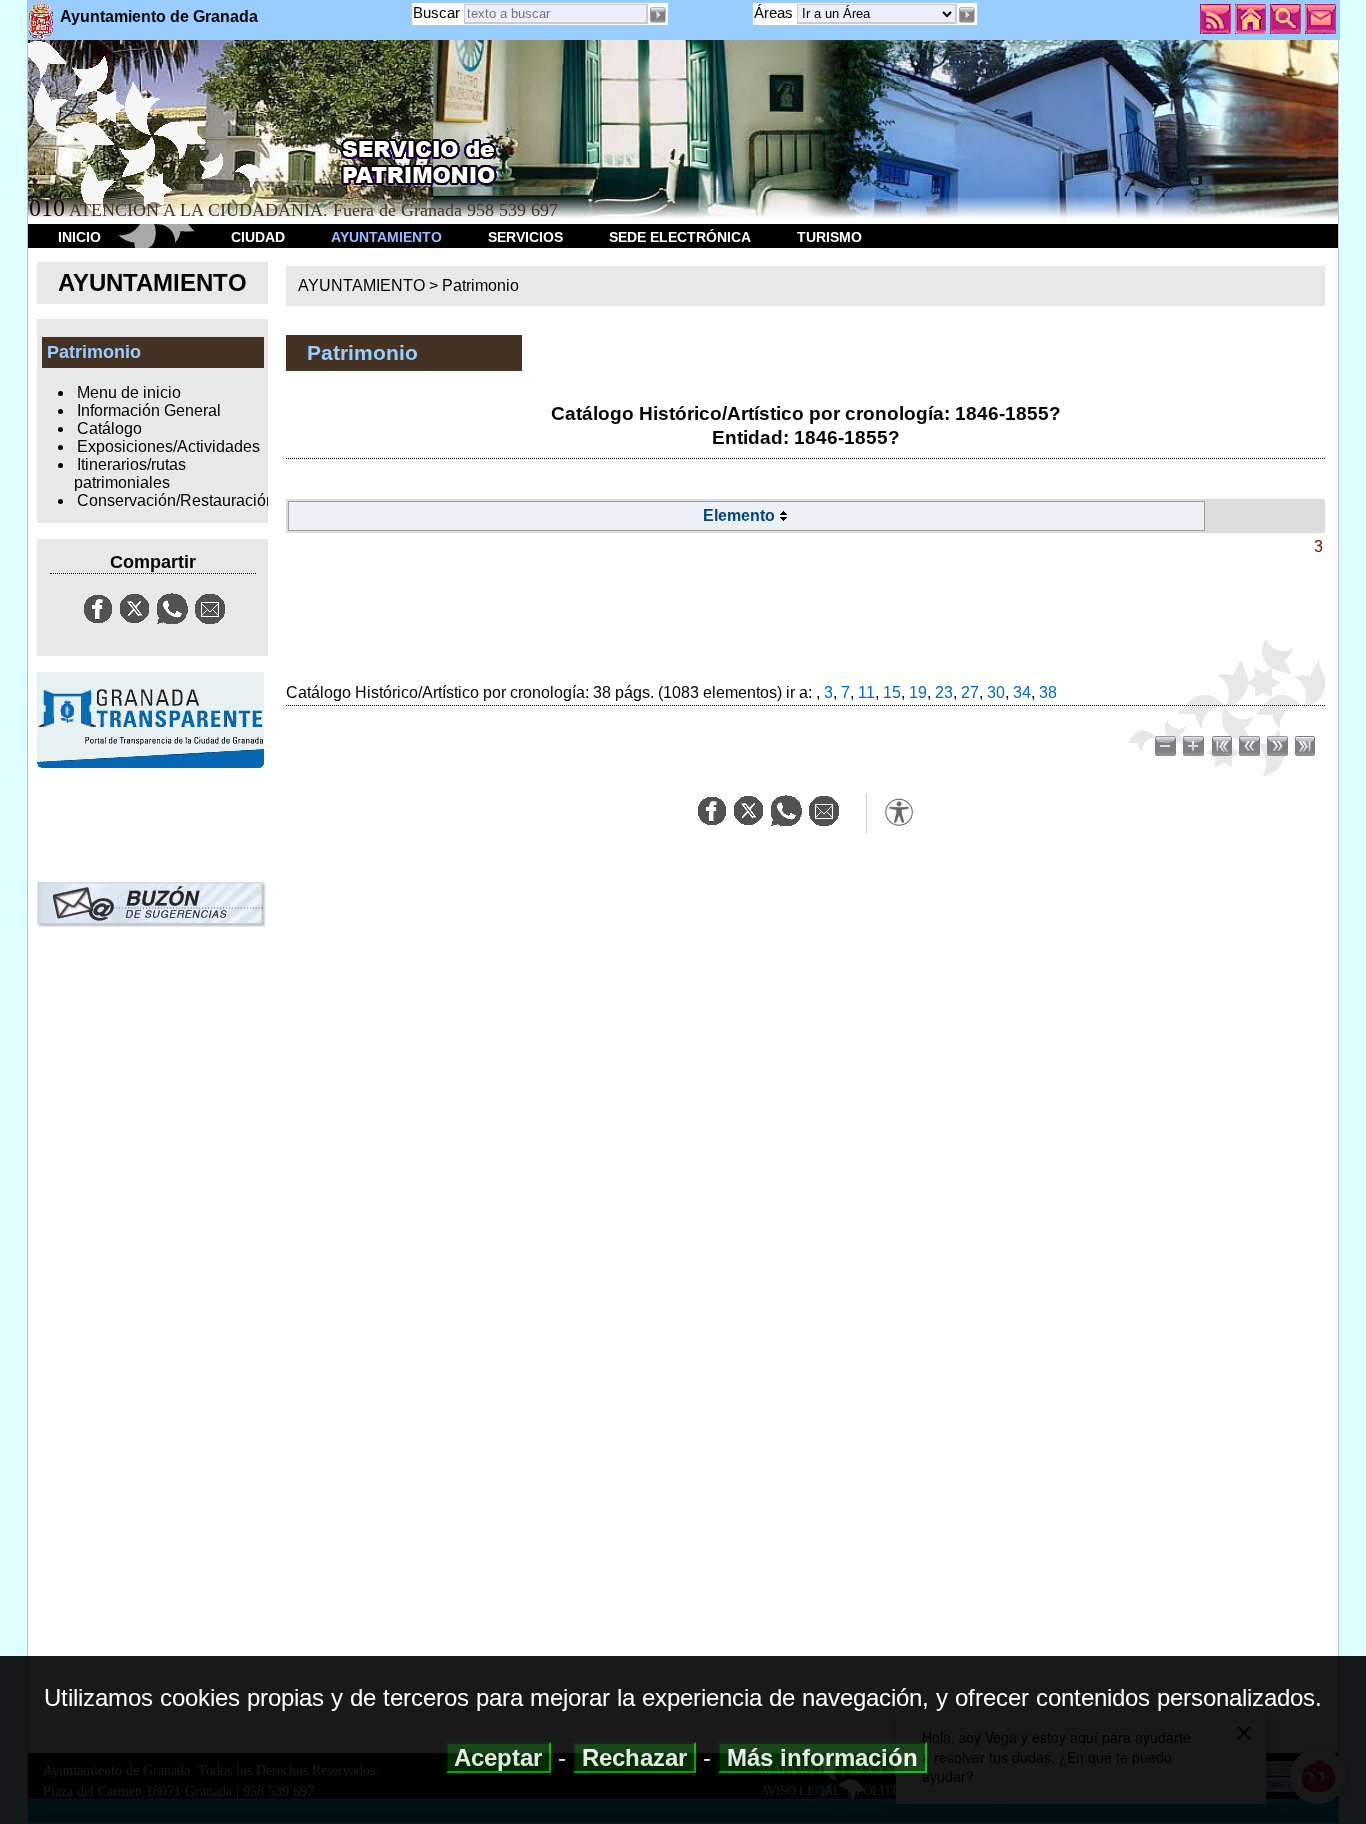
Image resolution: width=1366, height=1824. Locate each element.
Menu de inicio (129, 392)
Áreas (775, 12)
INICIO (79, 237)
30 (996, 692)
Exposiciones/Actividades (168, 446)
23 (944, 692)
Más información (822, 1757)
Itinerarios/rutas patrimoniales (130, 473)
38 (1048, 692)
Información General (149, 410)
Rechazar (634, 1757)
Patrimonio (480, 285)
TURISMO (829, 237)
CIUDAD (258, 237)
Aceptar (498, 1757)
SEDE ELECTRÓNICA (680, 237)
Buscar (436, 12)
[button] (967, 15)
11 (866, 692)
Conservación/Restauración (176, 500)
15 (892, 692)
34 (1022, 692)
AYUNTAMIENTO (386, 237)
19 (918, 692)
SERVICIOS (525, 237)
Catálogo (109, 428)
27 (970, 692)
